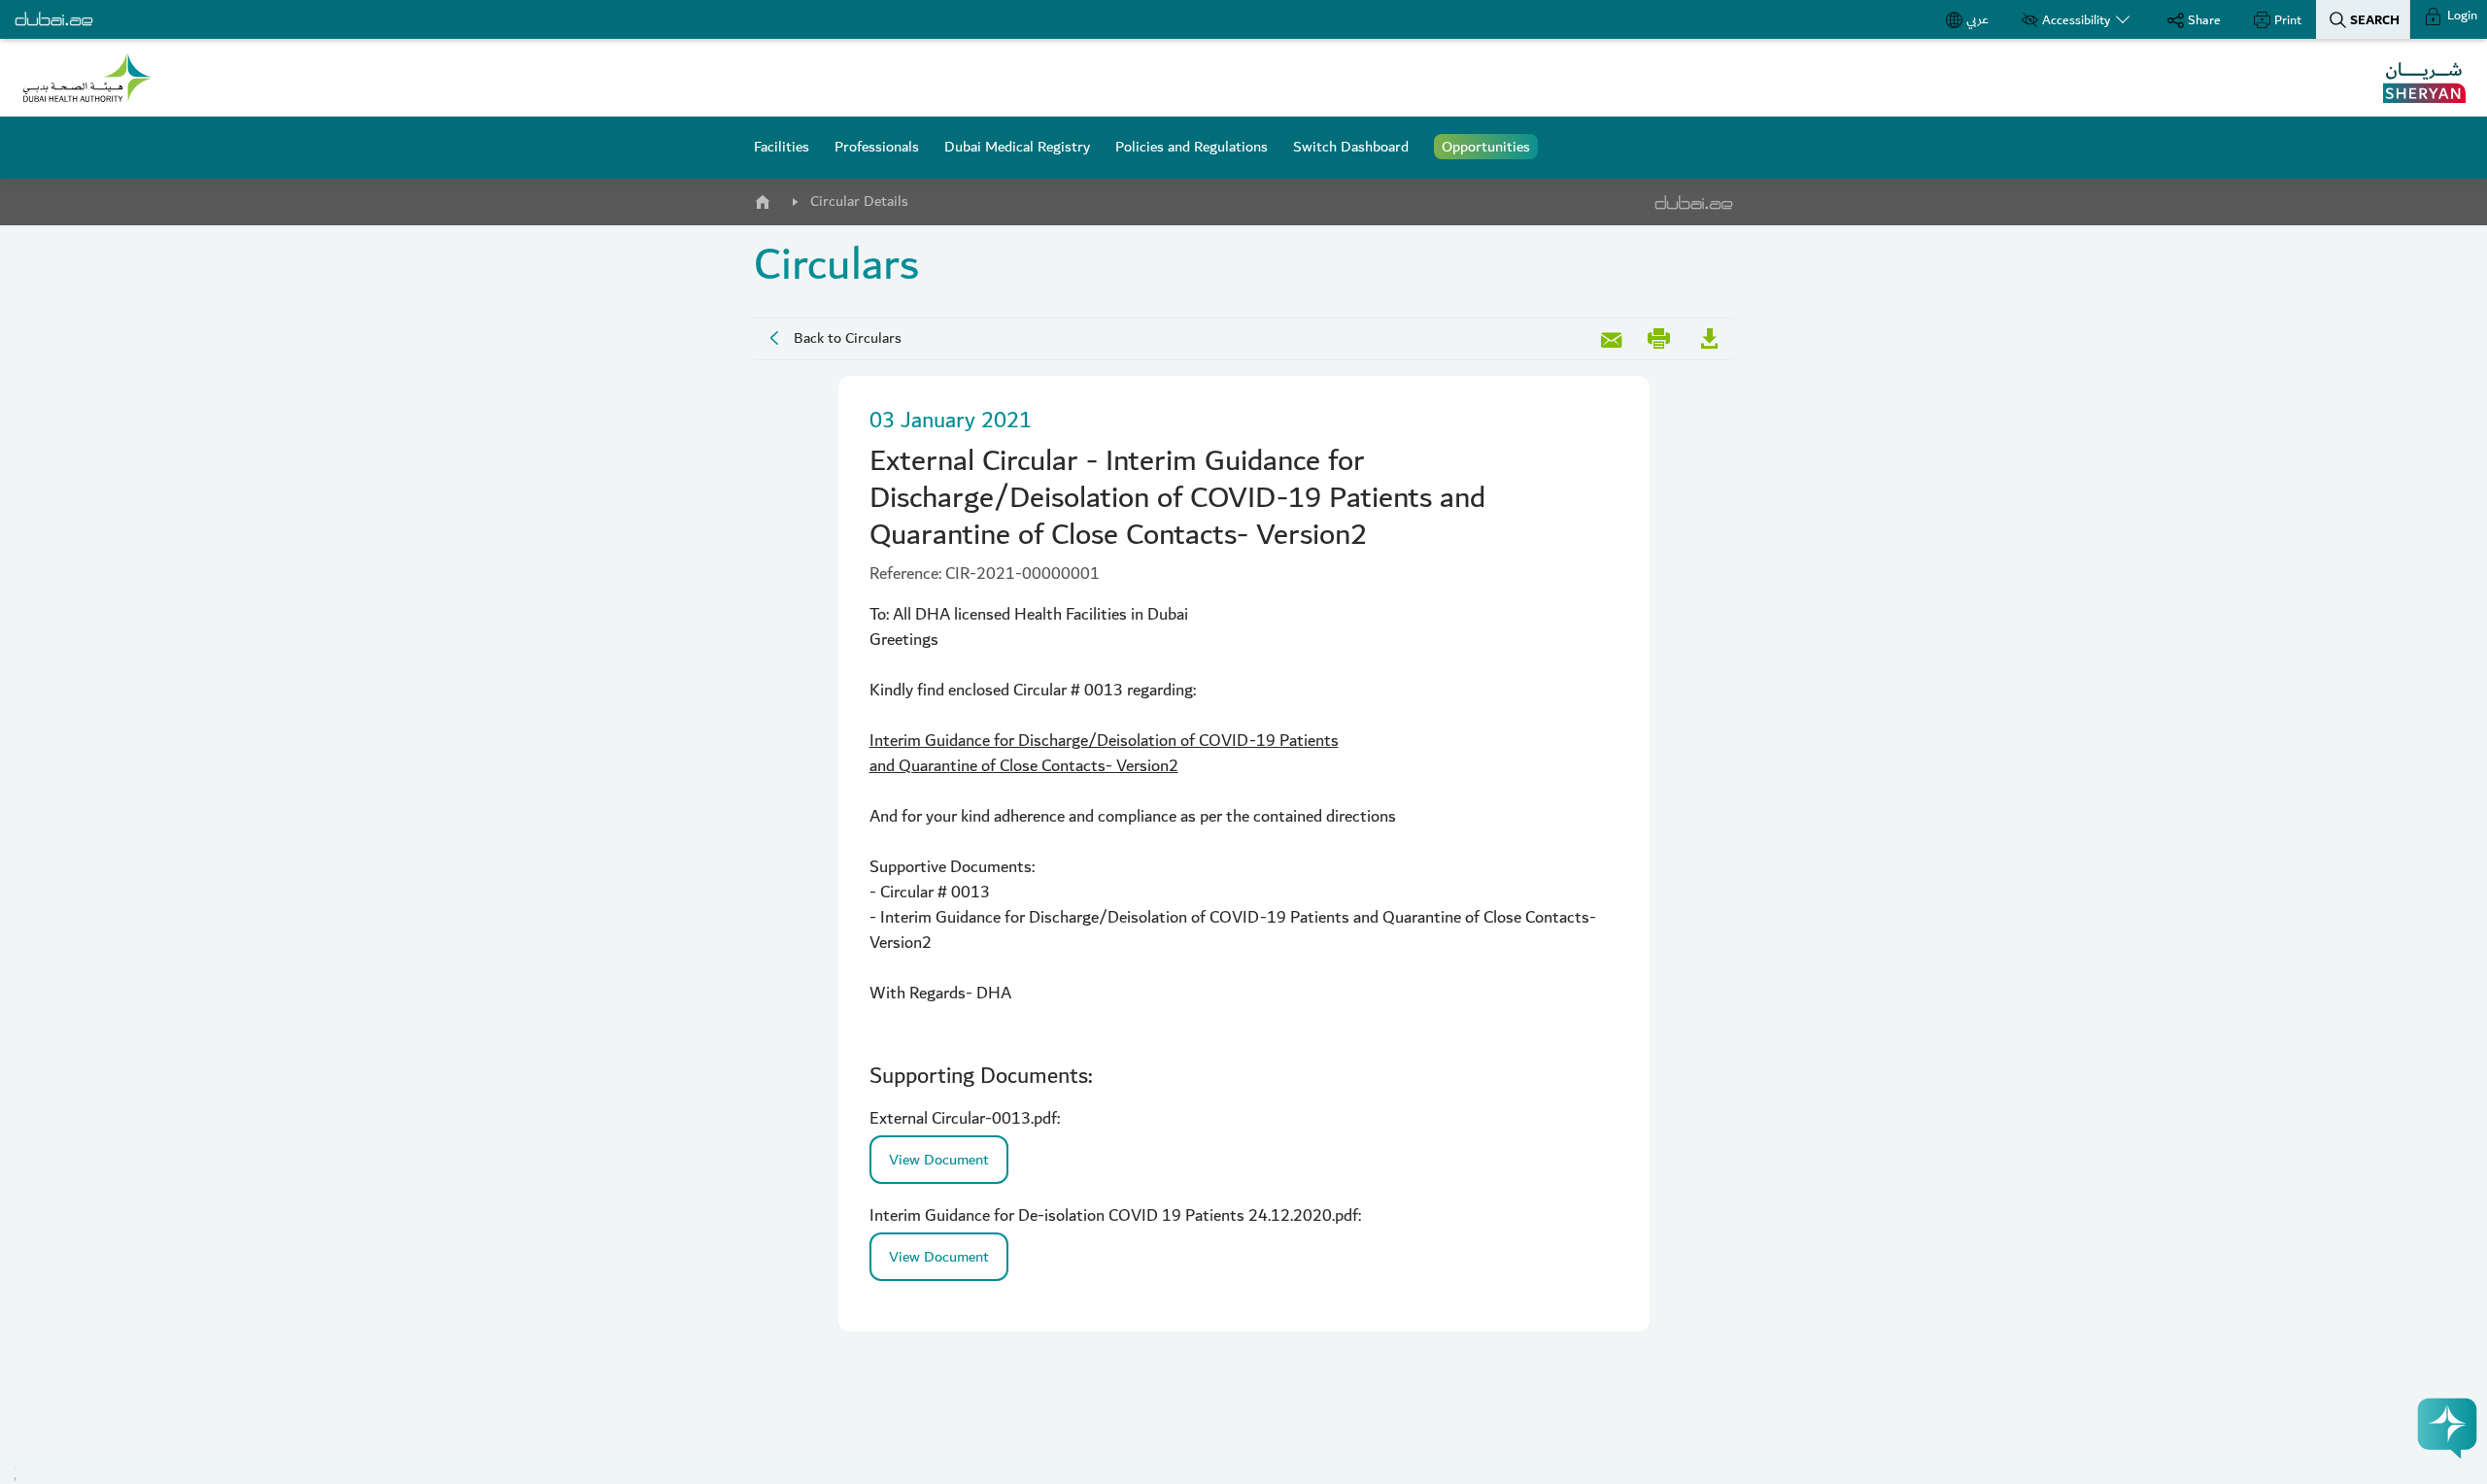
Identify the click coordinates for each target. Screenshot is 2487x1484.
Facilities (782, 147)
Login (2461, 16)
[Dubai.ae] (54, 19)
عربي (1977, 19)
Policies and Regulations (1192, 147)
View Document (939, 1160)
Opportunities (1486, 147)
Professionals (877, 147)
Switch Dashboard (1351, 147)
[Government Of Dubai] (87, 78)
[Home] (762, 198)
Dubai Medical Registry (1017, 147)
